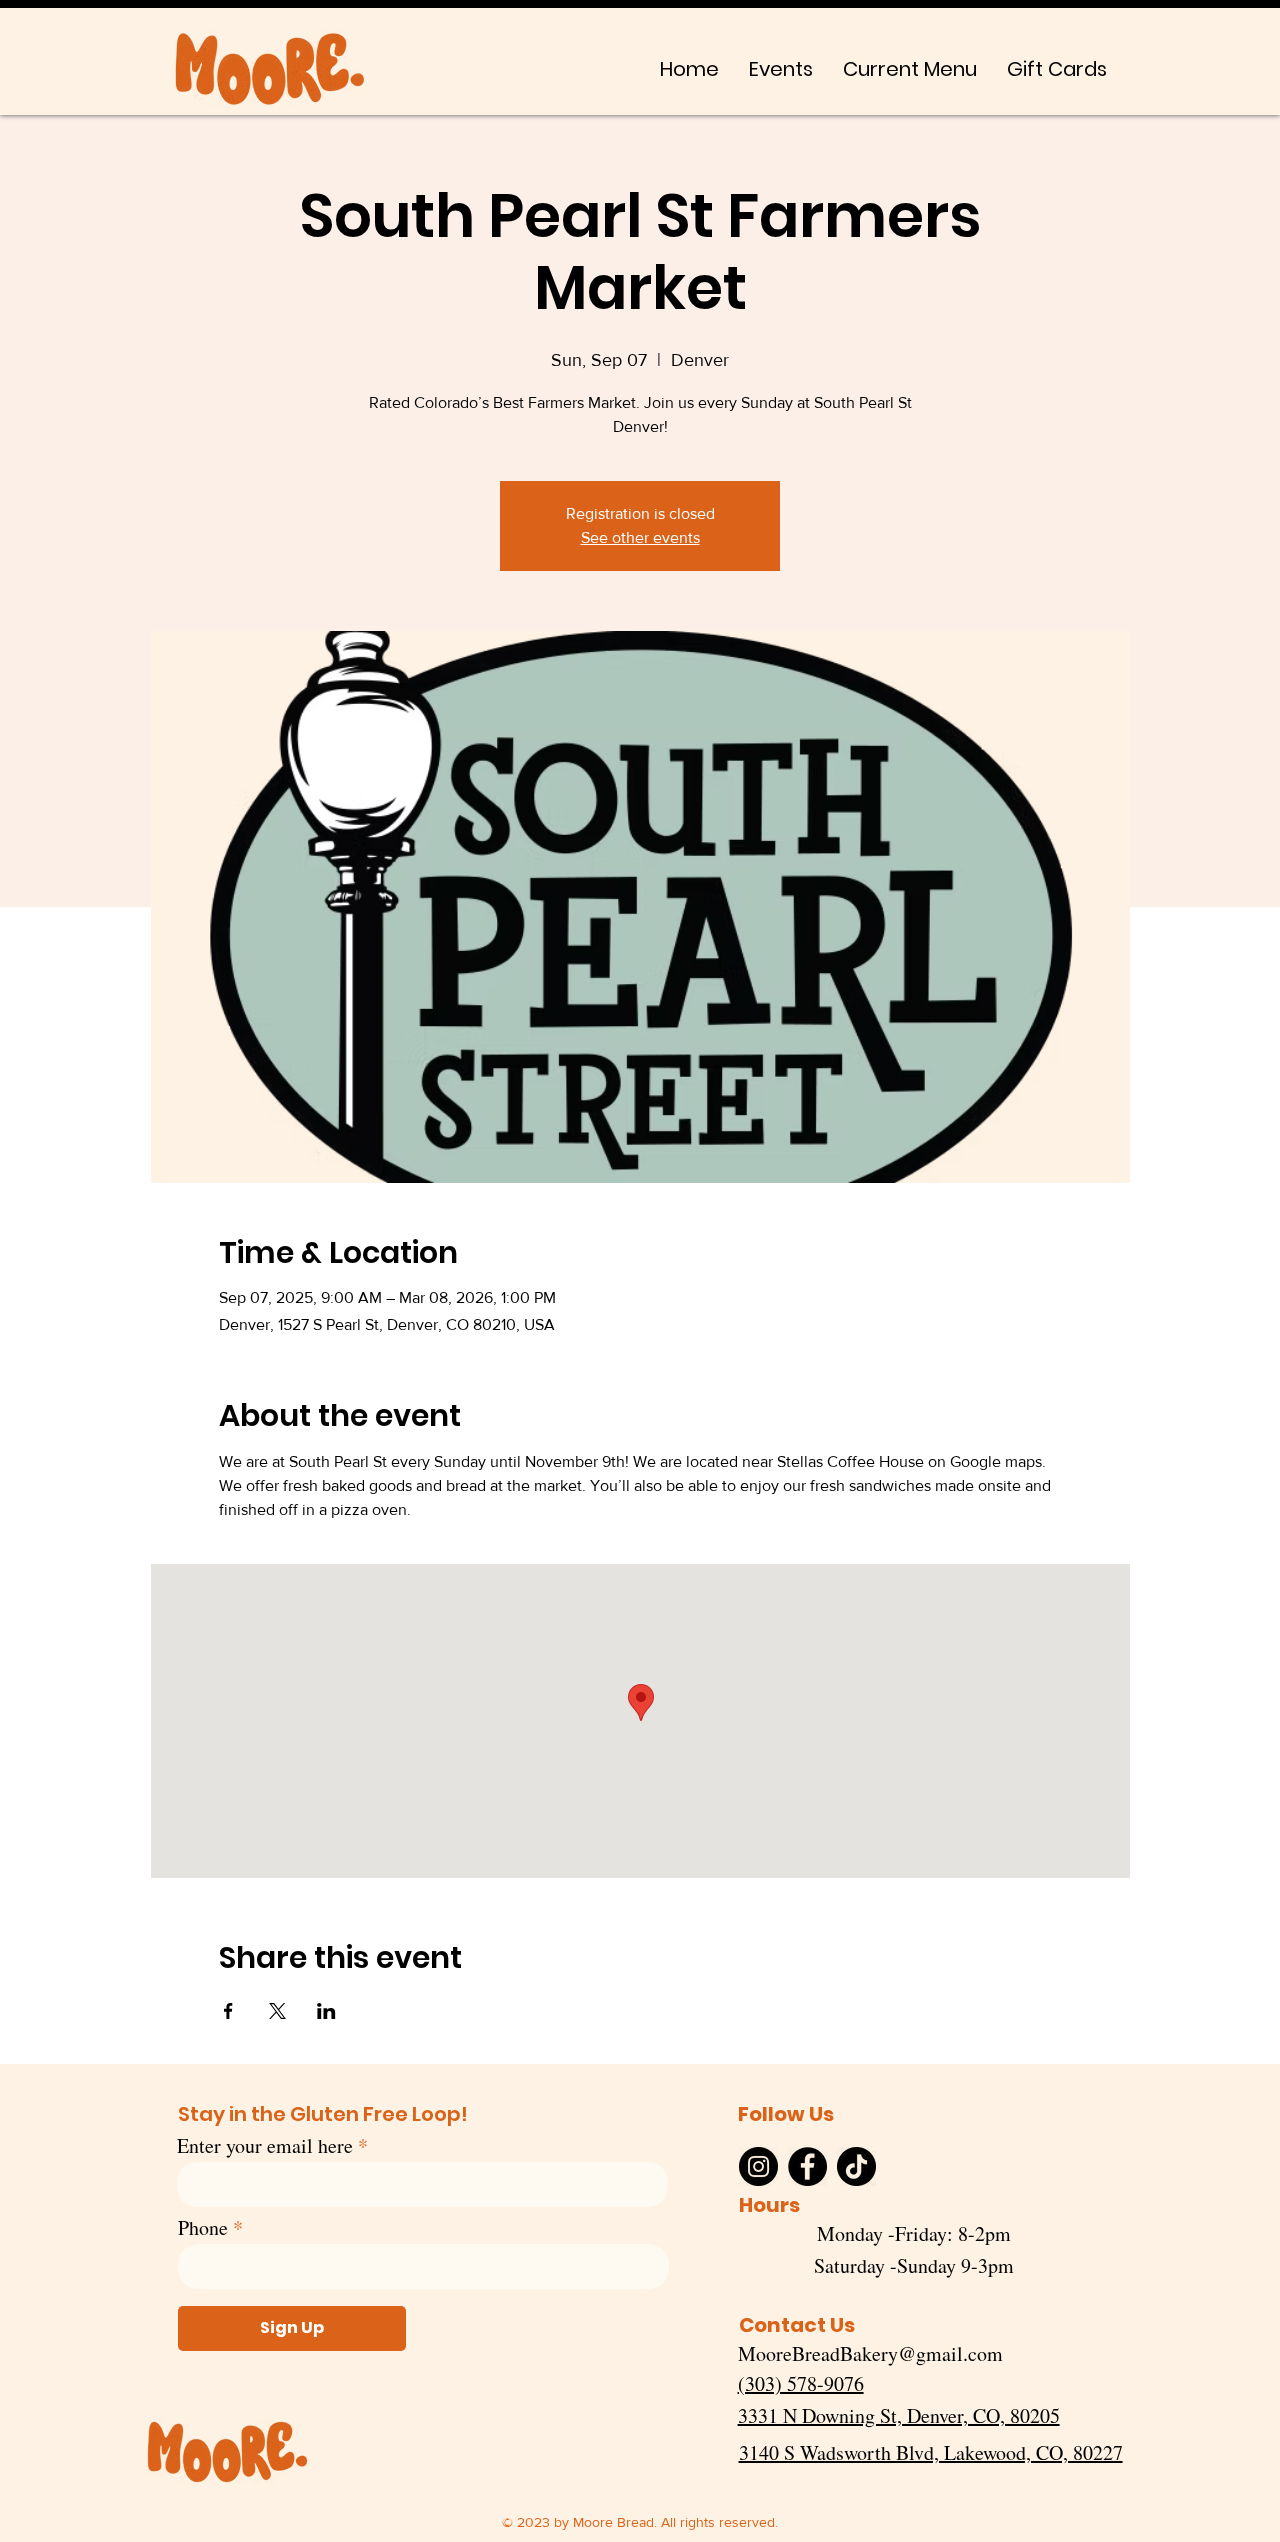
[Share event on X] (277, 2011)
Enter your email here (265, 2146)
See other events (640, 537)
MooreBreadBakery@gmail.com (870, 2353)
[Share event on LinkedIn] (326, 2011)
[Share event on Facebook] (228, 2011)
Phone (203, 2228)
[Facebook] (807, 2166)
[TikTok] (856, 2166)
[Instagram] (758, 2166)
